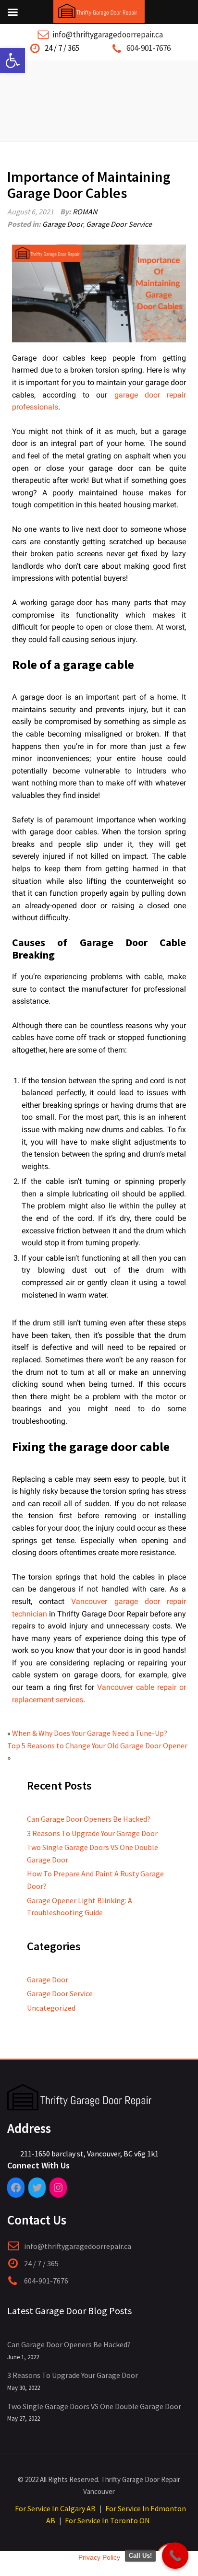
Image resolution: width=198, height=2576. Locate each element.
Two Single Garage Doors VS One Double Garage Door (94, 2406)
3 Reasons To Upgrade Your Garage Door (92, 1833)
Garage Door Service (119, 224)
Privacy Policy (99, 2557)
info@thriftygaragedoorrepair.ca (108, 35)
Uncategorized (51, 2008)
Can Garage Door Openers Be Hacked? (89, 1819)
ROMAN (85, 211)
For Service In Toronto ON (107, 2520)
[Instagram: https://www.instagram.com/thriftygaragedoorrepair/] (58, 2188)
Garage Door (62, 224)
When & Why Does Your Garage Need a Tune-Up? (90, 1733)
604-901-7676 (148, 48)
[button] (12, 60)
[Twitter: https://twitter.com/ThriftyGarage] (37, 2188)
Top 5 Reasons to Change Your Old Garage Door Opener (97, 1745)
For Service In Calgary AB (55, 2508)
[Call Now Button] (175, 2556)
